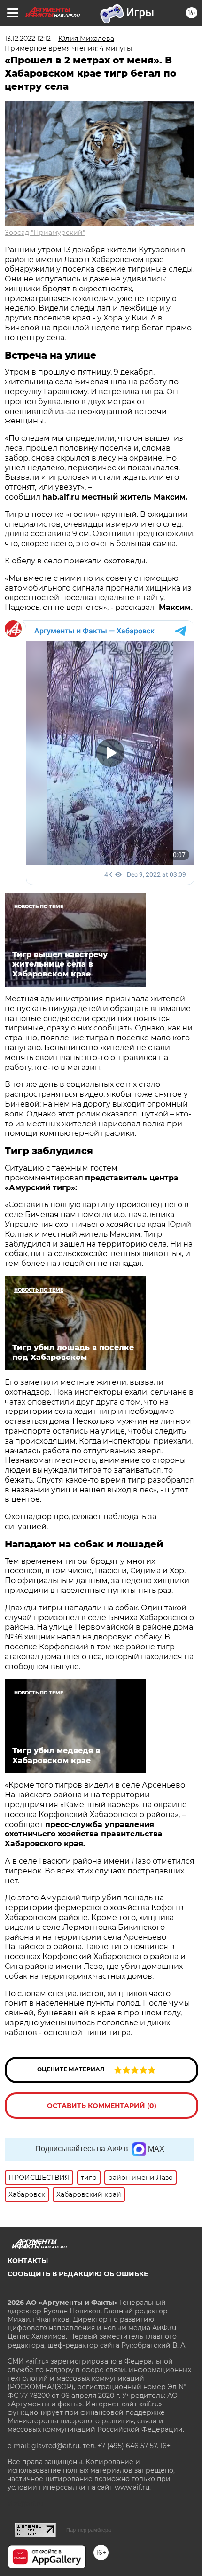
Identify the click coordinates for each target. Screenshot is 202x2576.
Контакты (28, 2261)
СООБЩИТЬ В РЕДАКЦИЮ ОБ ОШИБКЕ (78, 2274)
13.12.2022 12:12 (28, 39)
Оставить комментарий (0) (102, 2106)
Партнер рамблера (89, 2530)
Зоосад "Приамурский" (45, 233)
